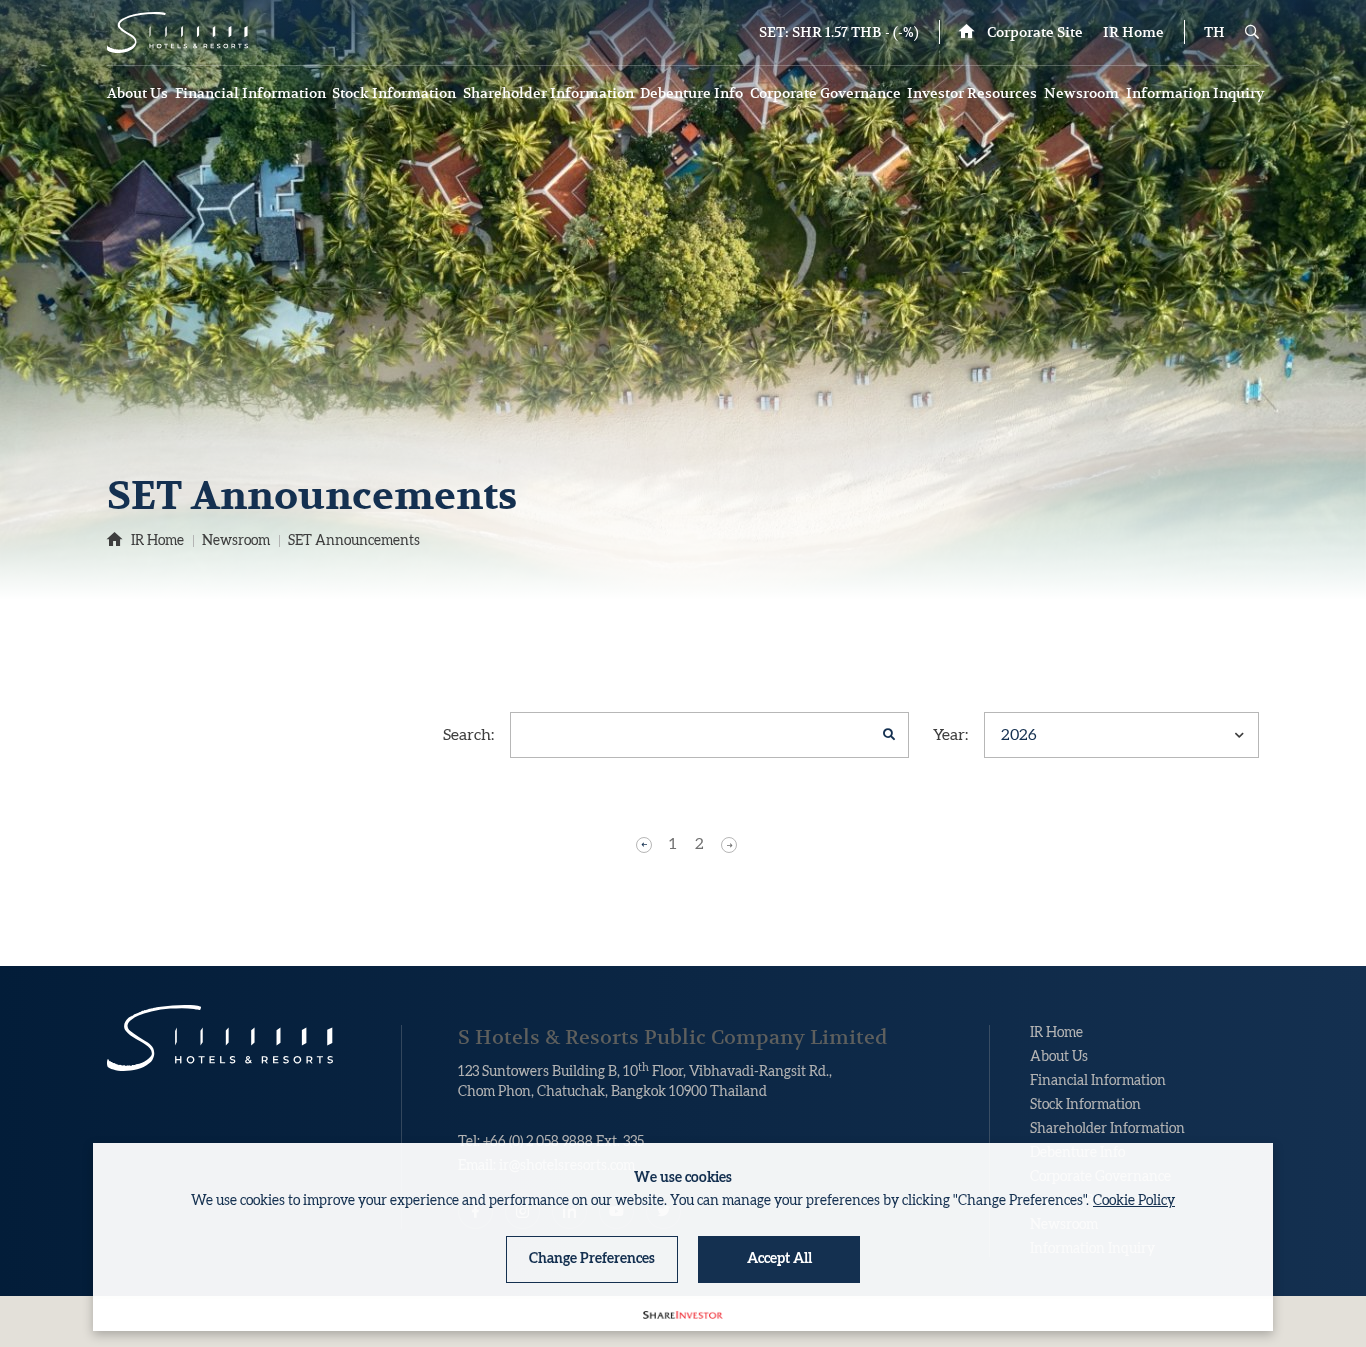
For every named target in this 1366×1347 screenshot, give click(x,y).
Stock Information (395, 93)
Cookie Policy (1134, 1201)
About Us (139, 93)
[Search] (1252, 32)
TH (1214, 32)
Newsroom (1083, 93)
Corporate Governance (827, 93)
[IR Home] (177, 32)
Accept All (779, 1259)
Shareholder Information (550, 93)
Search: (468, 735)
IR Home (1133, 32)
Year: (950, 735)
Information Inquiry (1196, 93)
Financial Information (252, 93)
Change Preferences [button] (592, 1259)
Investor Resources (973, 93)
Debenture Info (693, 93)
